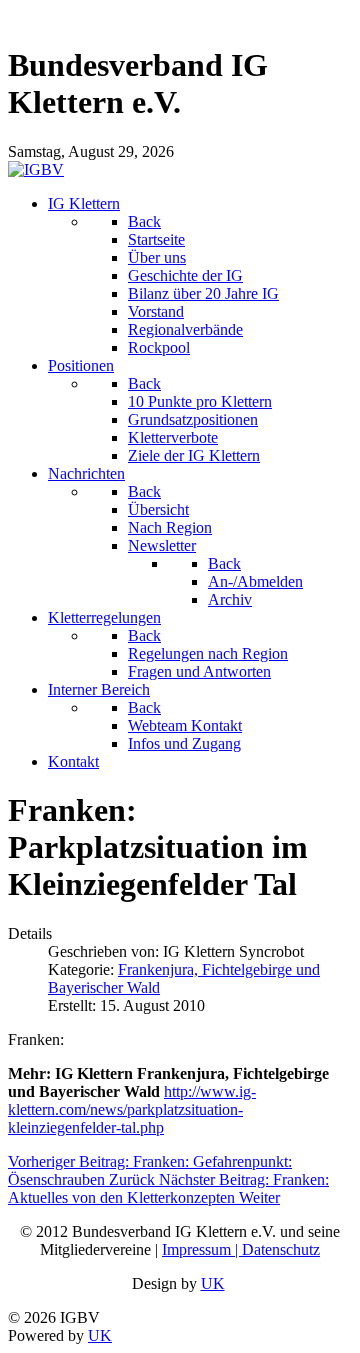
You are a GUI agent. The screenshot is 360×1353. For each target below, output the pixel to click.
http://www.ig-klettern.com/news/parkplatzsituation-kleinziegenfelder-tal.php (132, 1109)
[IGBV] (36, 169)
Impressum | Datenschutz (241, 1249)
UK (213, 1283)
